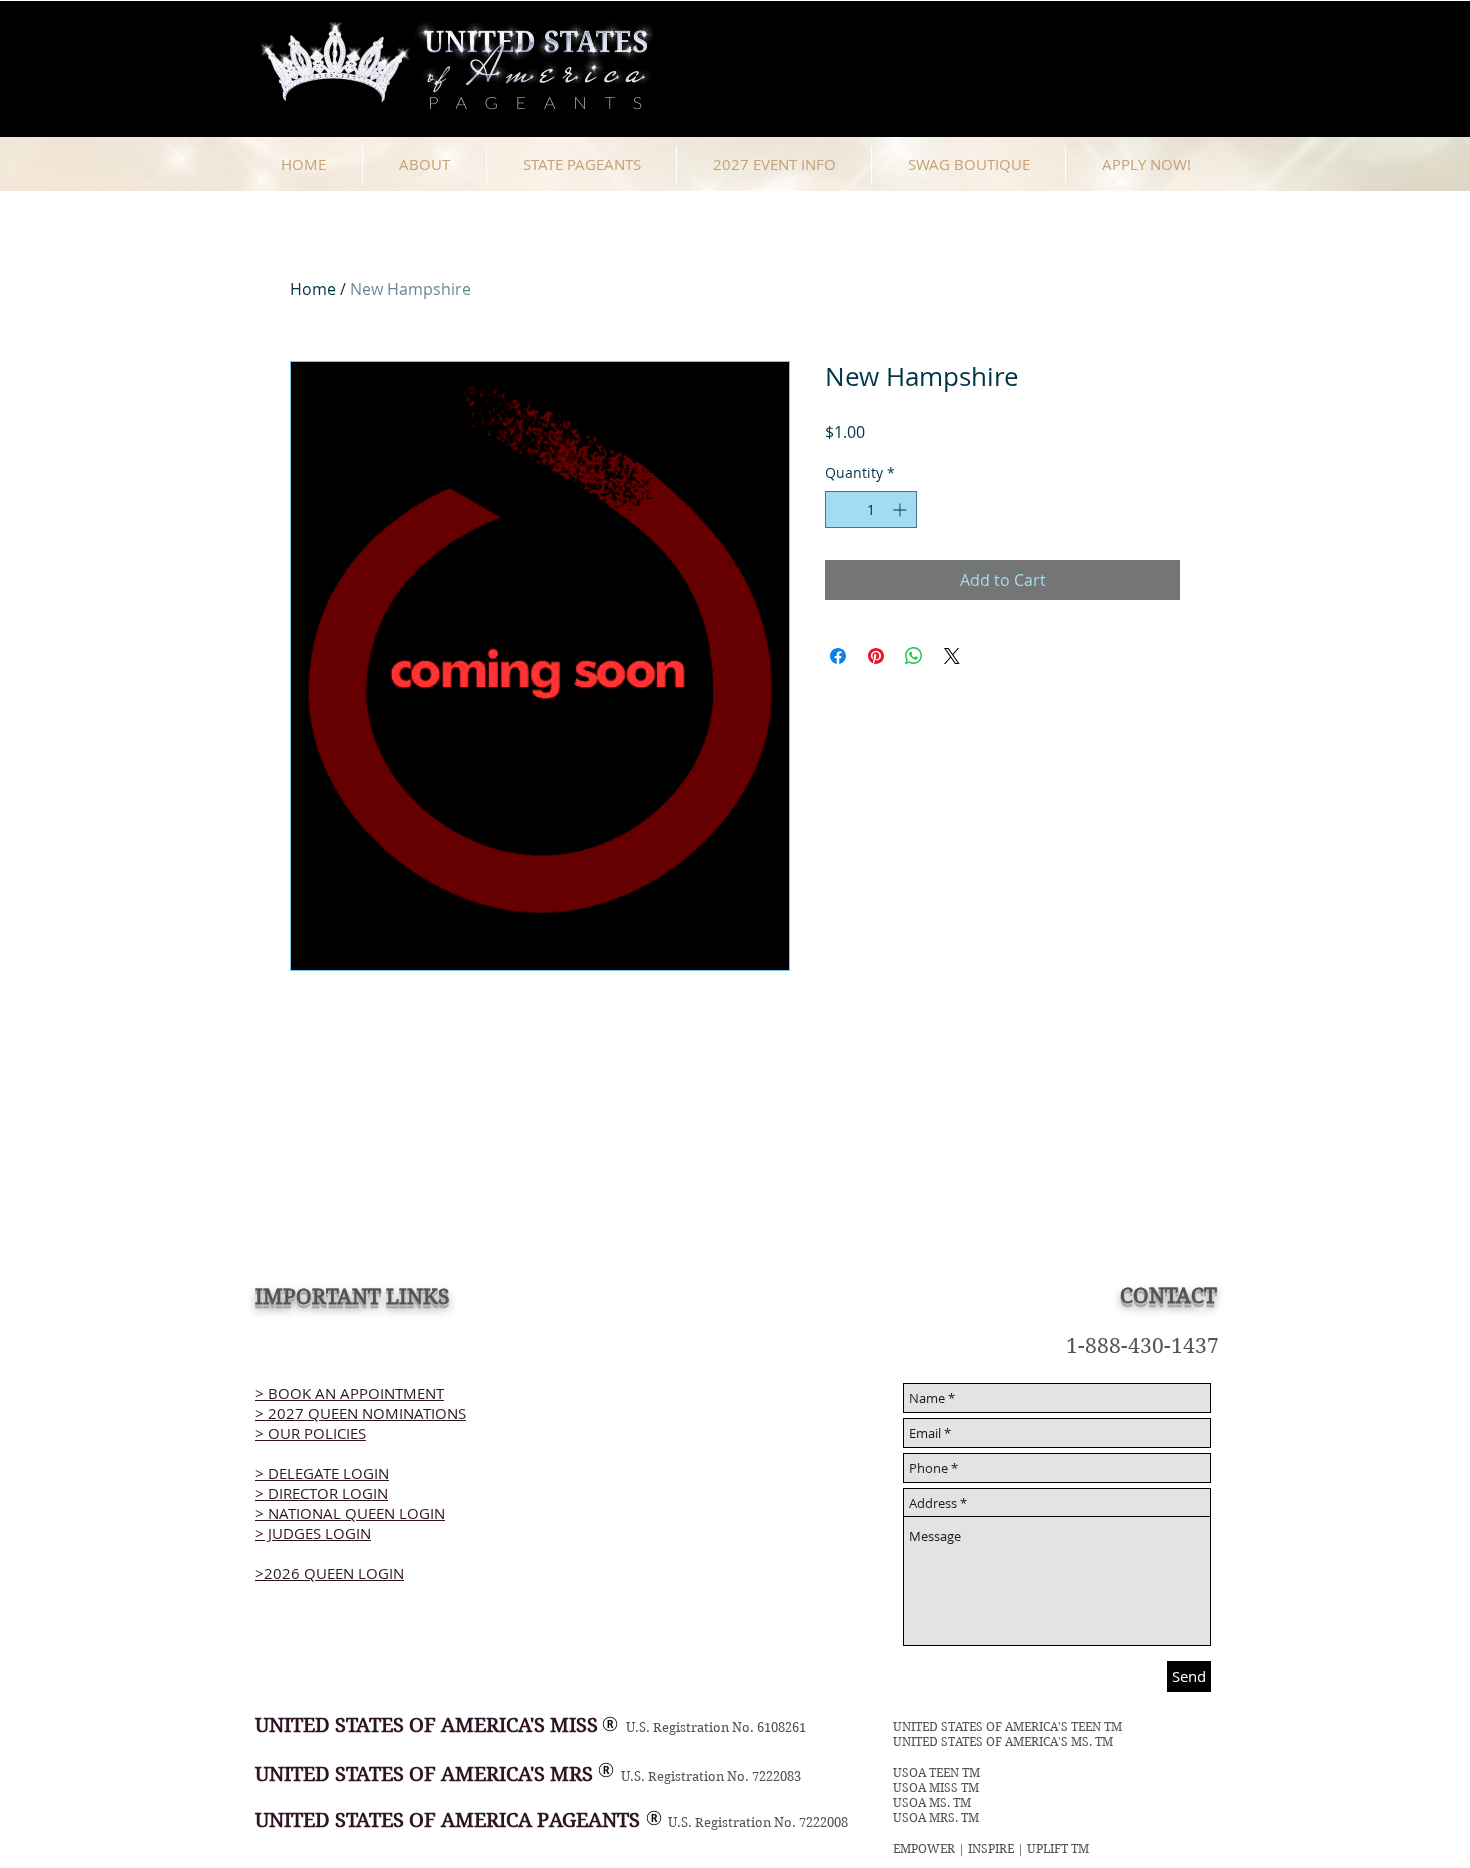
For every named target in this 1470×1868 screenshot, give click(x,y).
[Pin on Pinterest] (876, 656)
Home (313, 289)
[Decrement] (840, 509)
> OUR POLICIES (310, 1433)
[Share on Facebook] (838, 656)
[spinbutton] (871, 509)
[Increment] (901, 509)
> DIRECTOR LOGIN (321, 1493)
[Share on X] (952, 656)
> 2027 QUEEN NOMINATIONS (360, 1413)
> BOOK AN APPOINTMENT (349, 1393)
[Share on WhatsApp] (914, 656)
